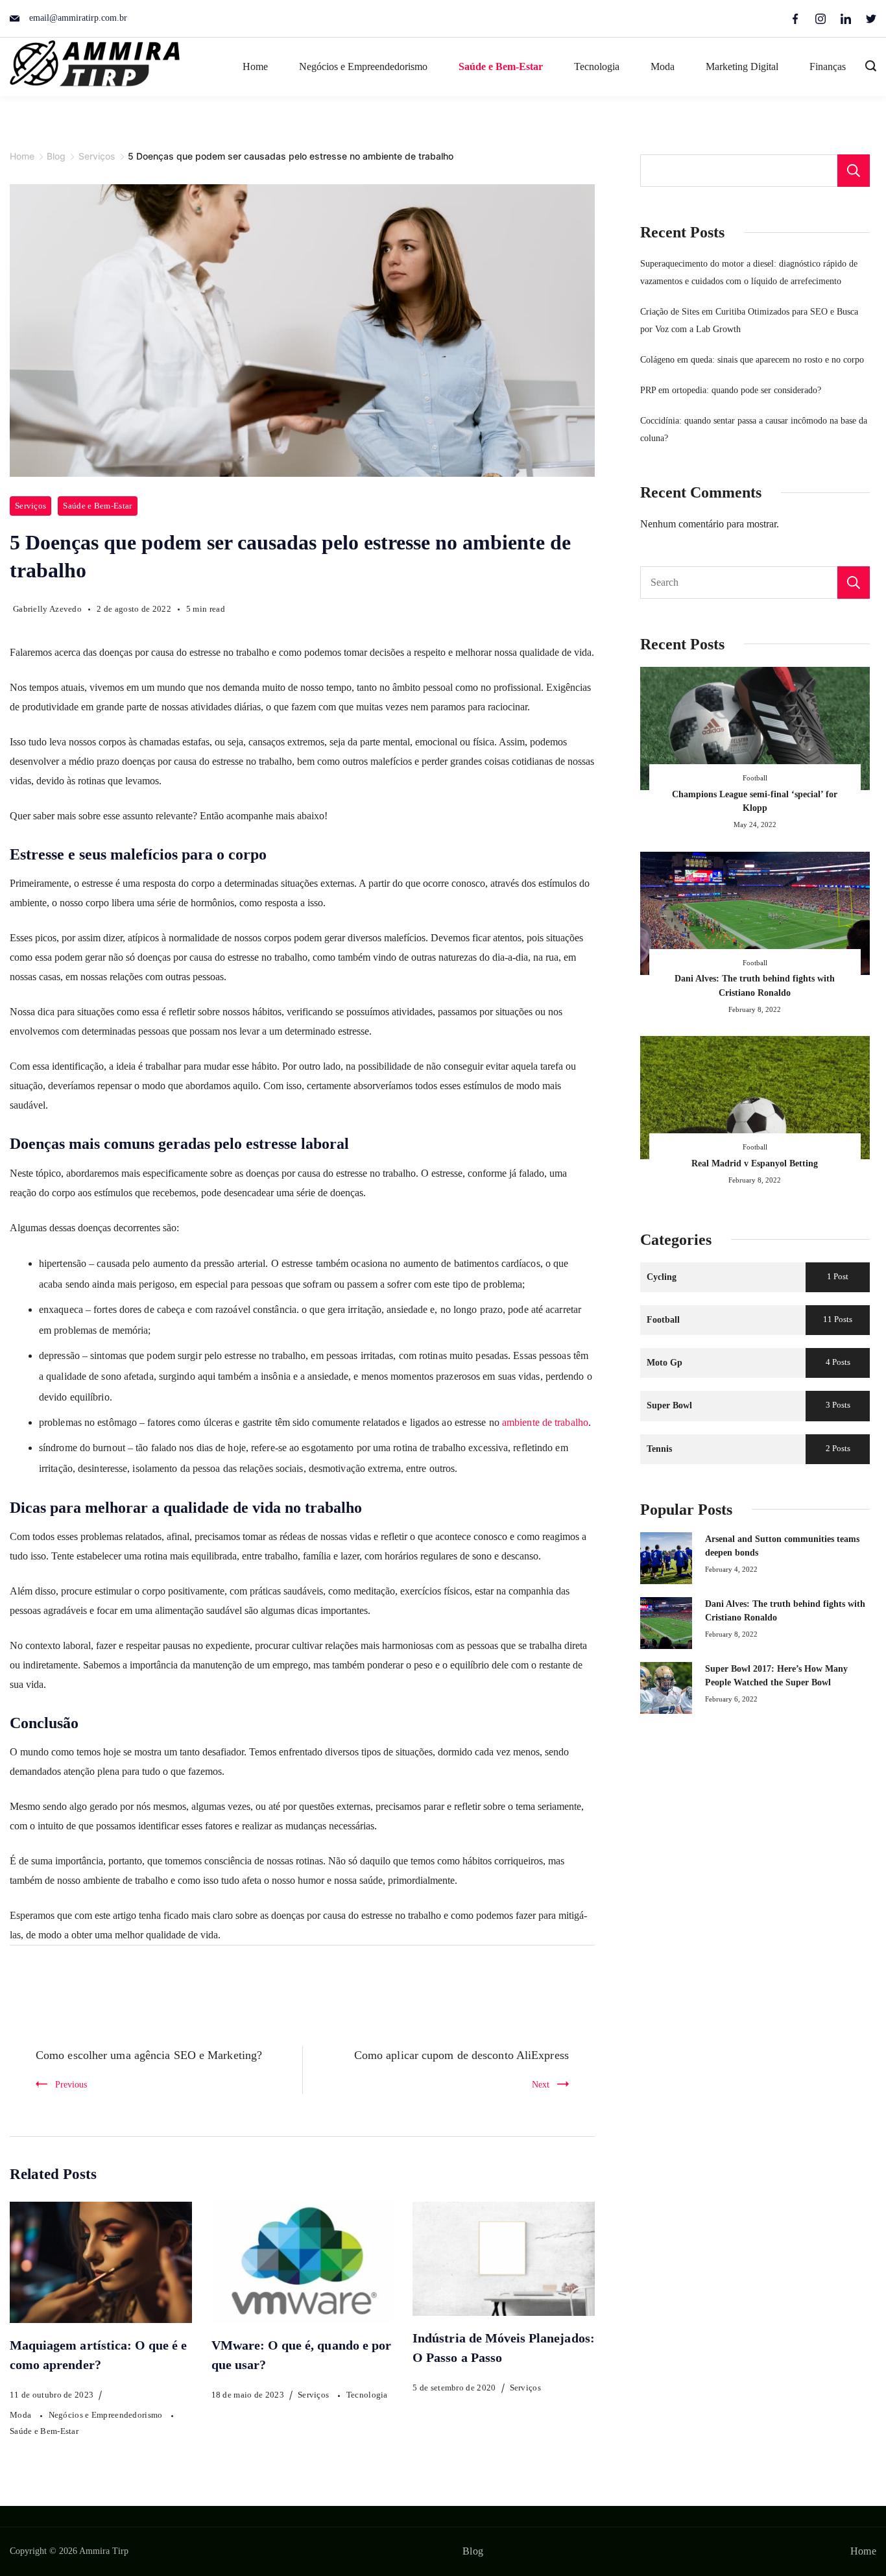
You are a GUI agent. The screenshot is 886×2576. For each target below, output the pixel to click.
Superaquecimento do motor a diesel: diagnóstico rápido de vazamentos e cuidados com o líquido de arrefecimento (749, 272)
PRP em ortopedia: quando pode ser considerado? (731, 390)
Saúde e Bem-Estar (501, 66)
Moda (663, 66)
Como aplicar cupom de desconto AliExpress (461, 2055)
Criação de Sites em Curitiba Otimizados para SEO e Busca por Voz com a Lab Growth (749, 320)
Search (854, 583)
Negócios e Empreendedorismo (363, 66)
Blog (473, 2551)
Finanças (828, 66)
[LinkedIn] (846, 19)
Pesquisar (854, 171)
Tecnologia (597, 66)
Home (255, 66)
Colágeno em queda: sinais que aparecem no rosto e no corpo (752, 359)
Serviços (30, 506)
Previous (71, 2084)
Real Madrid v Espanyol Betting (755, 1163)
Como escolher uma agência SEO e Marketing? (149, 2055)
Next (541, 2084)
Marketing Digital (742, 66)
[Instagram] (820, 19)
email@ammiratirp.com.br (78, 18)
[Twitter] (871, 19)
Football (755, 778)
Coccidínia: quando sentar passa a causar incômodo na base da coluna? (754, 429)
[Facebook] (795, 19)
